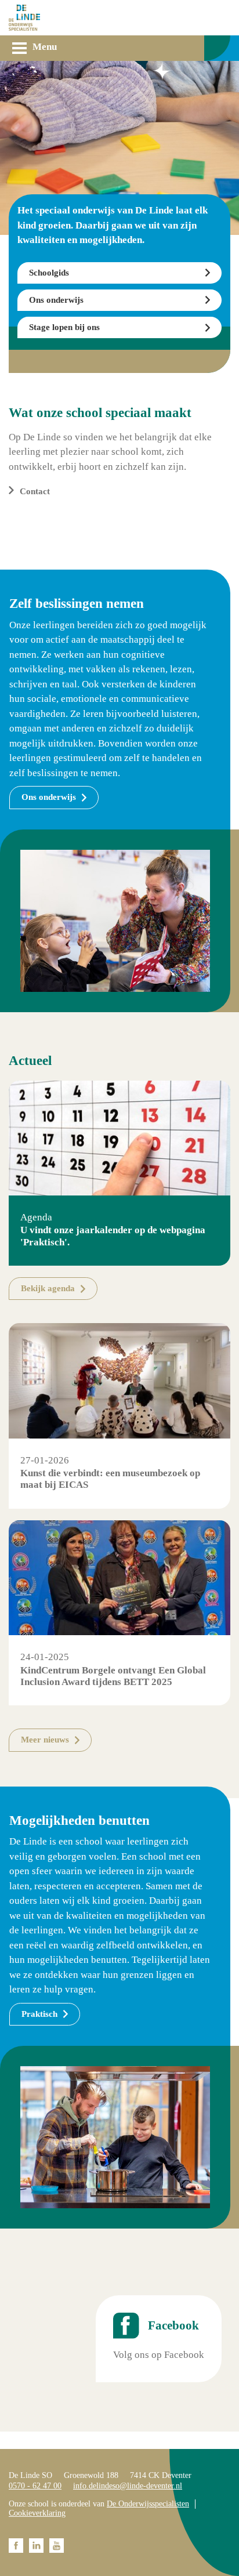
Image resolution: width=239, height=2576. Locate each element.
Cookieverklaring (37, 2513)
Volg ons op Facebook (159, 2355)
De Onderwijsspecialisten (148, 2504)
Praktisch (39, 2014)
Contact (35, 491)
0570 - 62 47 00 (35, 2486)
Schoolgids (49, 273)
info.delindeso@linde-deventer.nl (128, 2486)
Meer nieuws (45, 1740)
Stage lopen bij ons (64, 327)
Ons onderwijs (56, 300)
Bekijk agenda (48, 1288)
